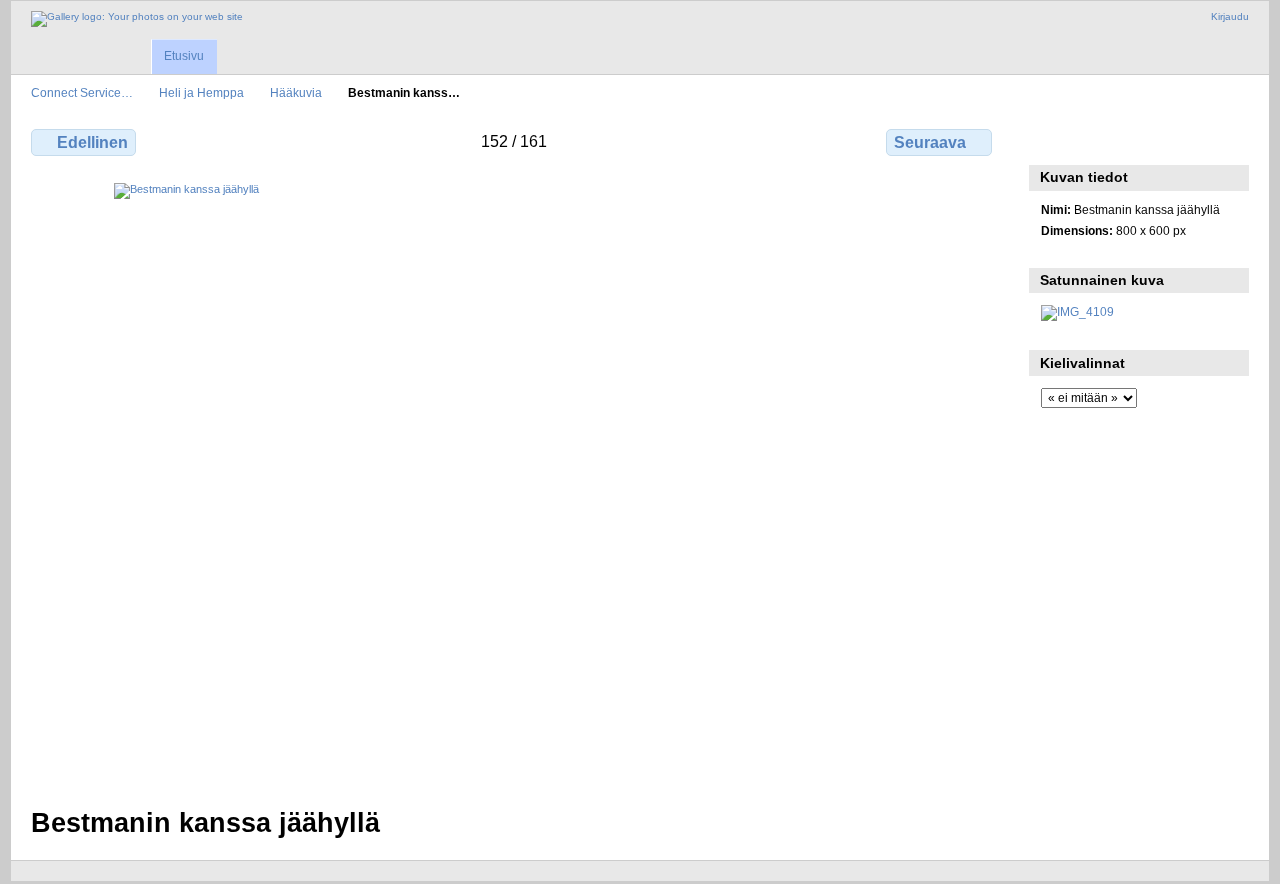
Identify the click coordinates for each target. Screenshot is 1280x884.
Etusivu (184, 56)
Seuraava (930, 142)
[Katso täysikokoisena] (513, 483)
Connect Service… (82, 92)
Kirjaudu (1230, 16)
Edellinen (92, 142)
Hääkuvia (296, 92)
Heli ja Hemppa (201, 92)
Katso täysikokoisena (1051, 140)
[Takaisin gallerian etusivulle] (137, 19)
